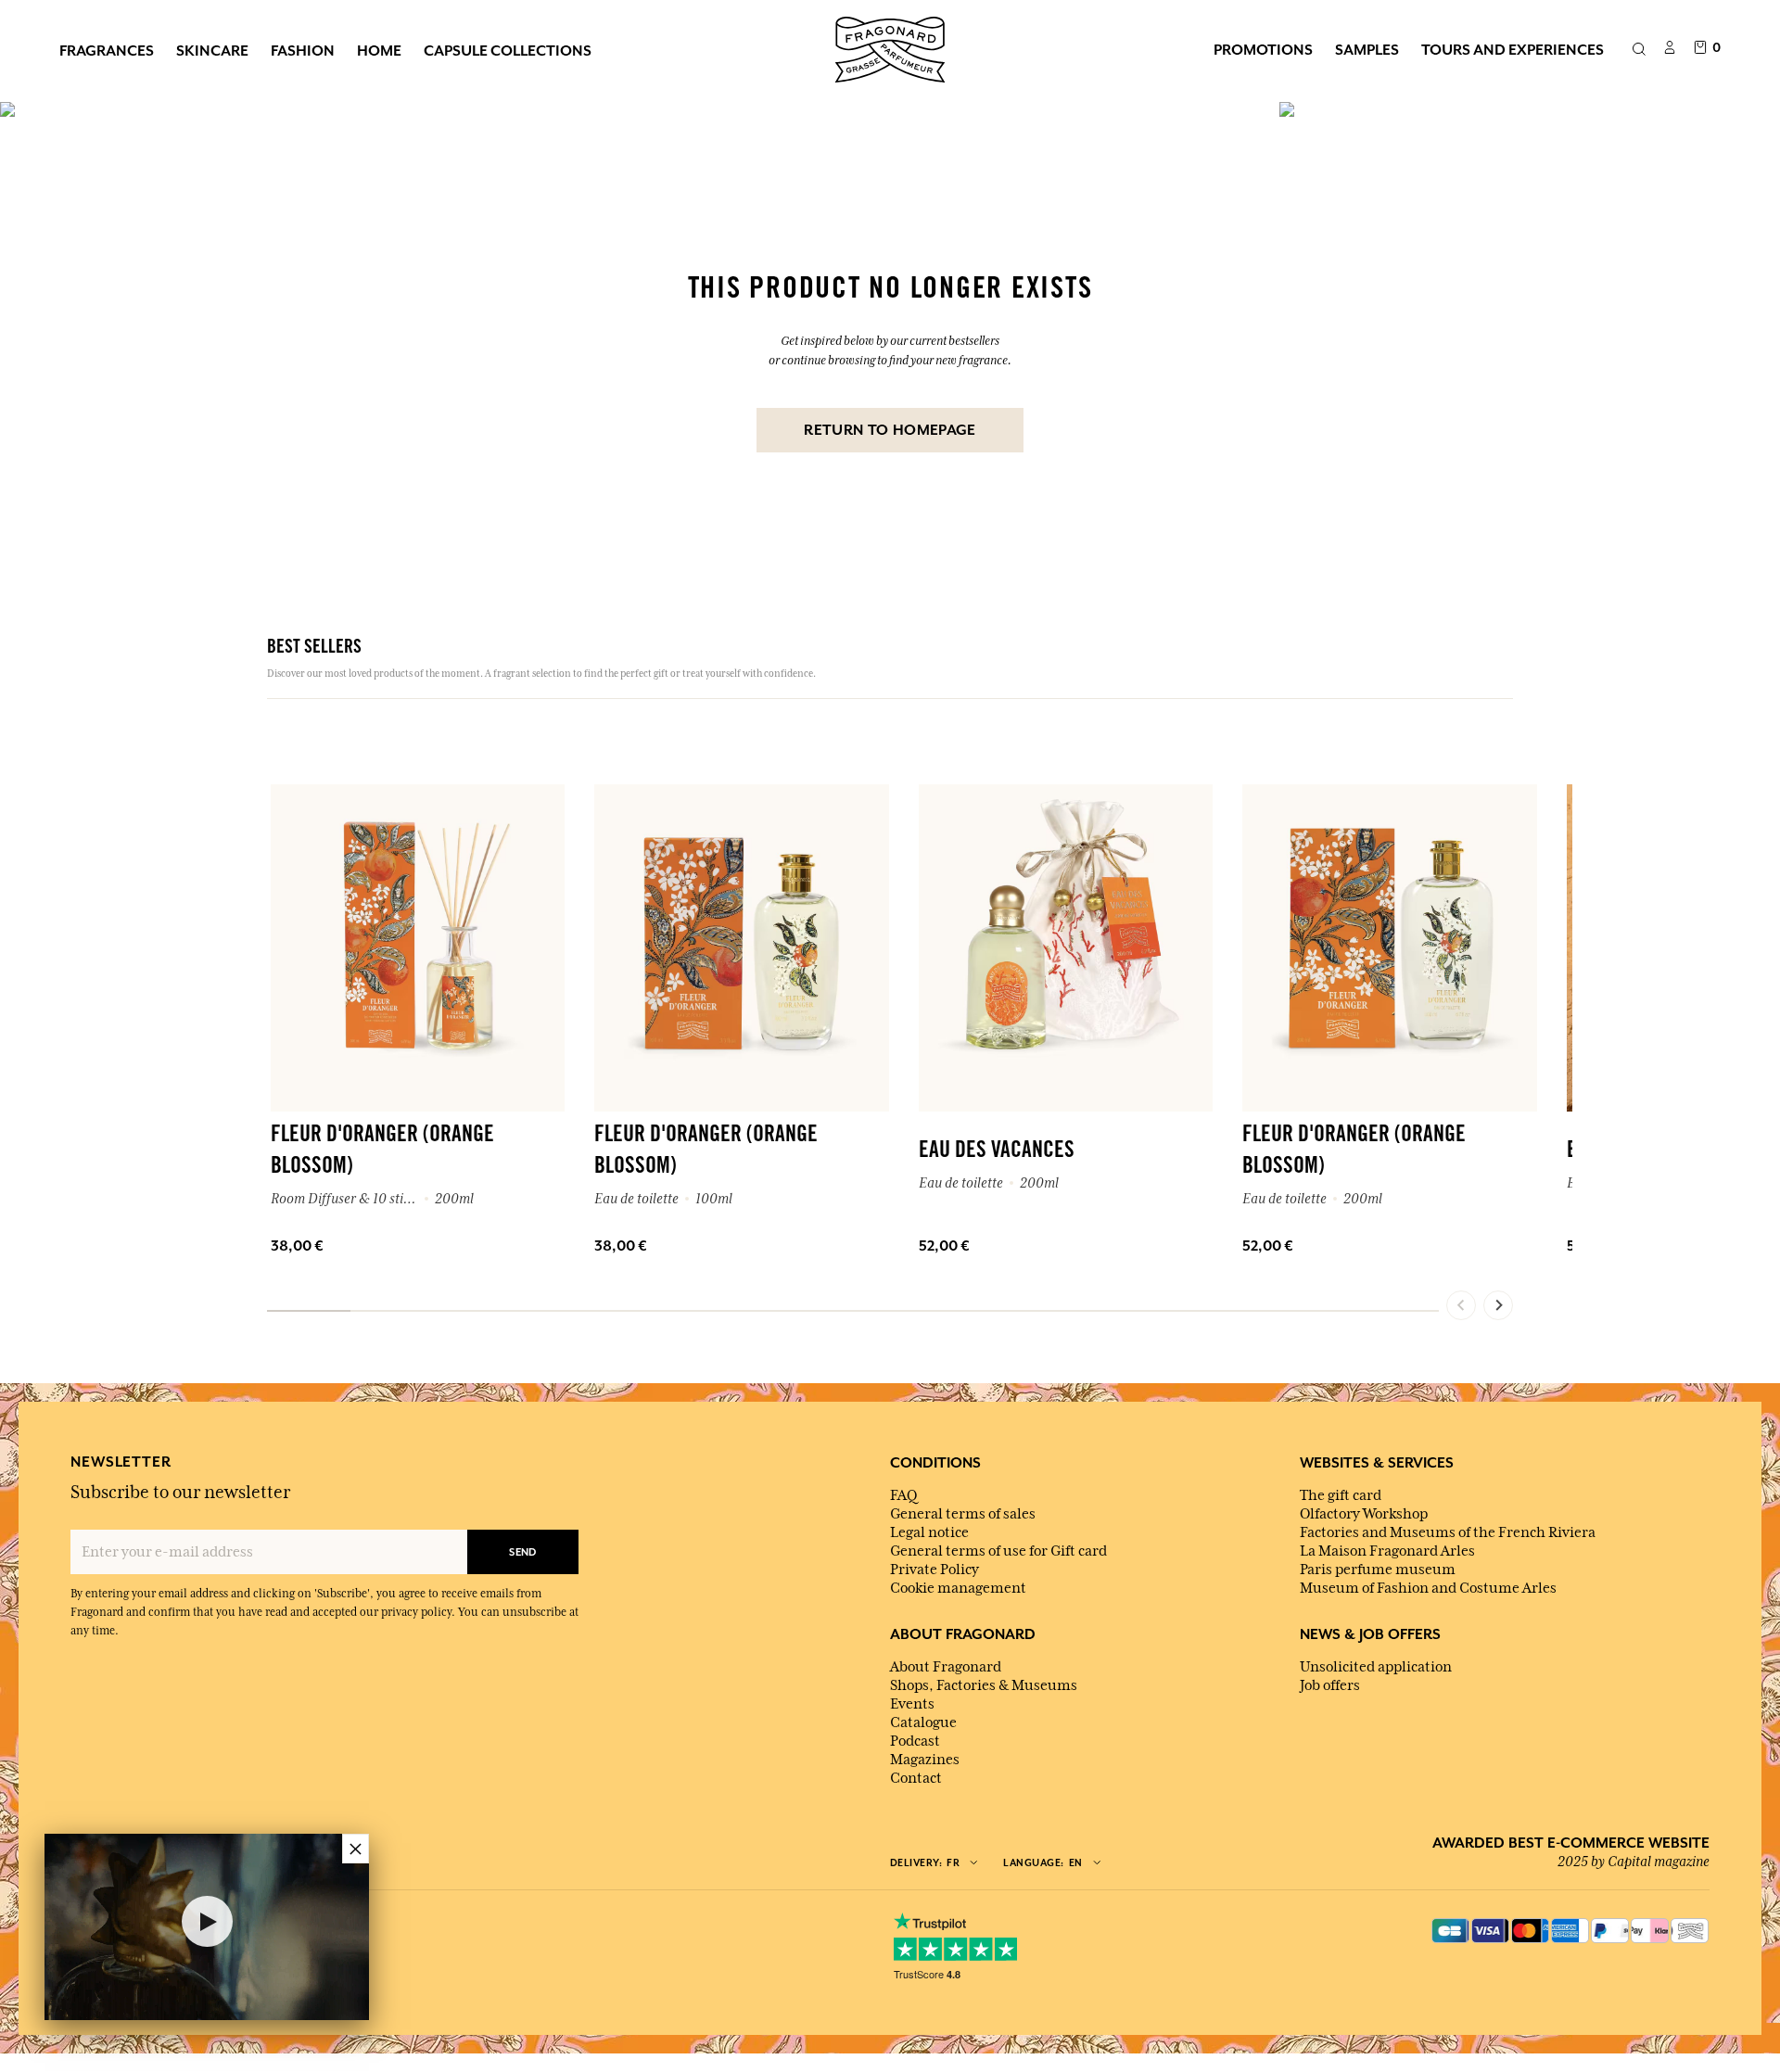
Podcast (915, 1741)
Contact (916, 1778)
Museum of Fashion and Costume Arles (1428, 1588)
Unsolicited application (1376, 1667)
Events (912, 1704)
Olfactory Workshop (1364, 1514)
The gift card (1341, 1495)
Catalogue (923, 1722)
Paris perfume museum (1378, 1570)
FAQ (903, 1495)
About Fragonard (946, 1667)
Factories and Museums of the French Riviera (1448, 1532)
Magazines (925, 1760)
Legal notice (929, 1532)
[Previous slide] (1461, 1305)
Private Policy (934, 1570)
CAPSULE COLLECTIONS (508, 50)
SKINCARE (212, 50)
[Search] (1639, 50)
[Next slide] (1498, 1305)
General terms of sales (963, 1514)
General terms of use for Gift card (998, 1551)
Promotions (1263, 49)
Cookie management (958, 1588)
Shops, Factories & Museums (984, 1685)
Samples (1367, 49)
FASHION (303, 50)
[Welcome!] (890, 47)
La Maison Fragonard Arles (1387, 1551)
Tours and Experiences (1513, 49)
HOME (379, 50)
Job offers (1330, 1685)
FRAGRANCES (107, 50)
